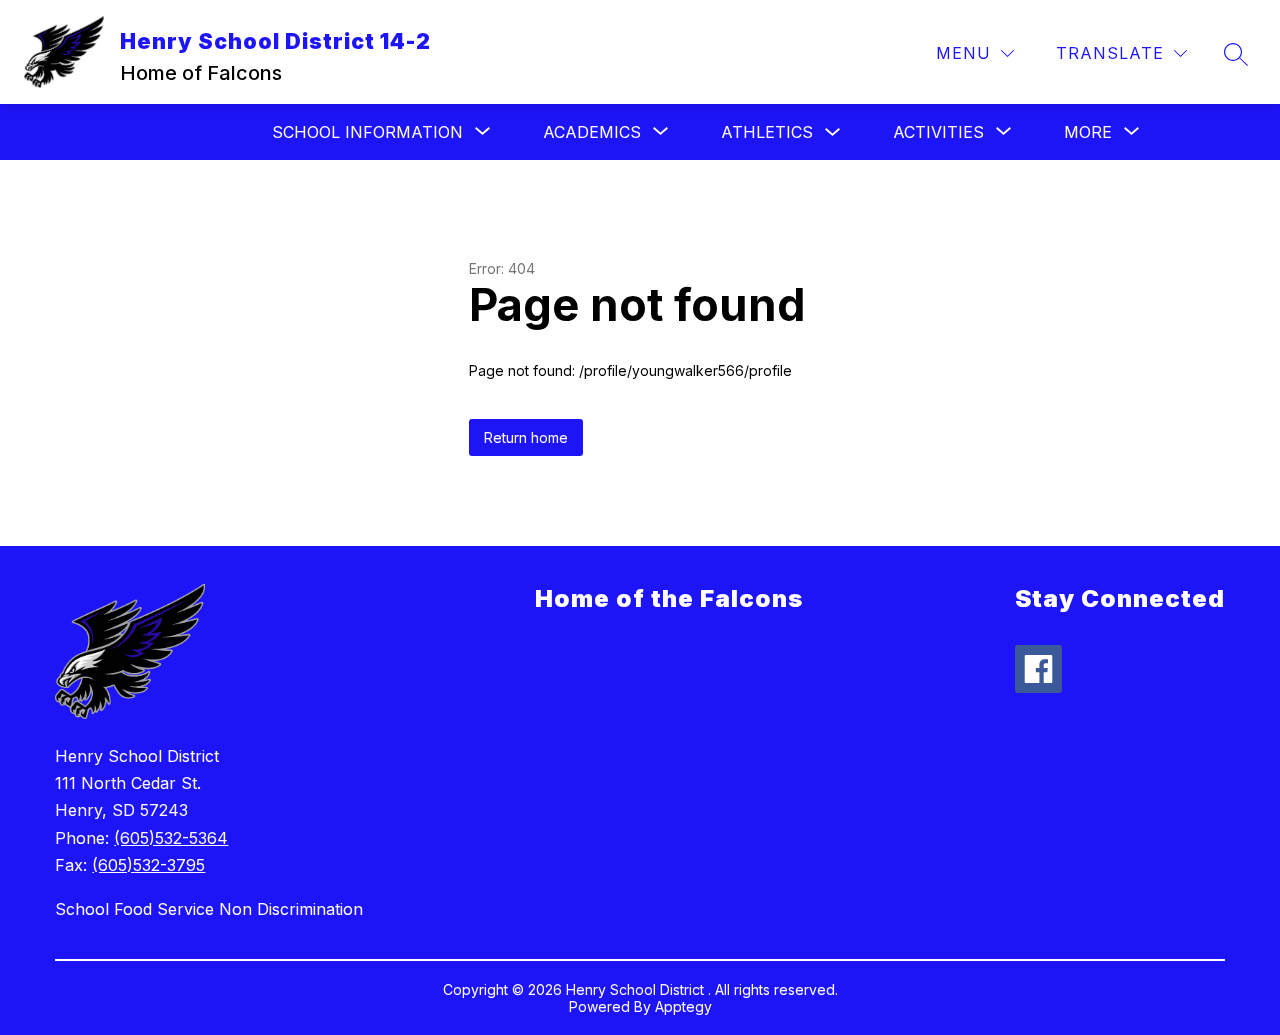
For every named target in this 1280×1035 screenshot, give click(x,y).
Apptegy (683, 1006)
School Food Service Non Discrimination (209, 909)
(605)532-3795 (148, 865)
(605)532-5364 (171, 838)
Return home (526, 437)
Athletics (767, 132)
